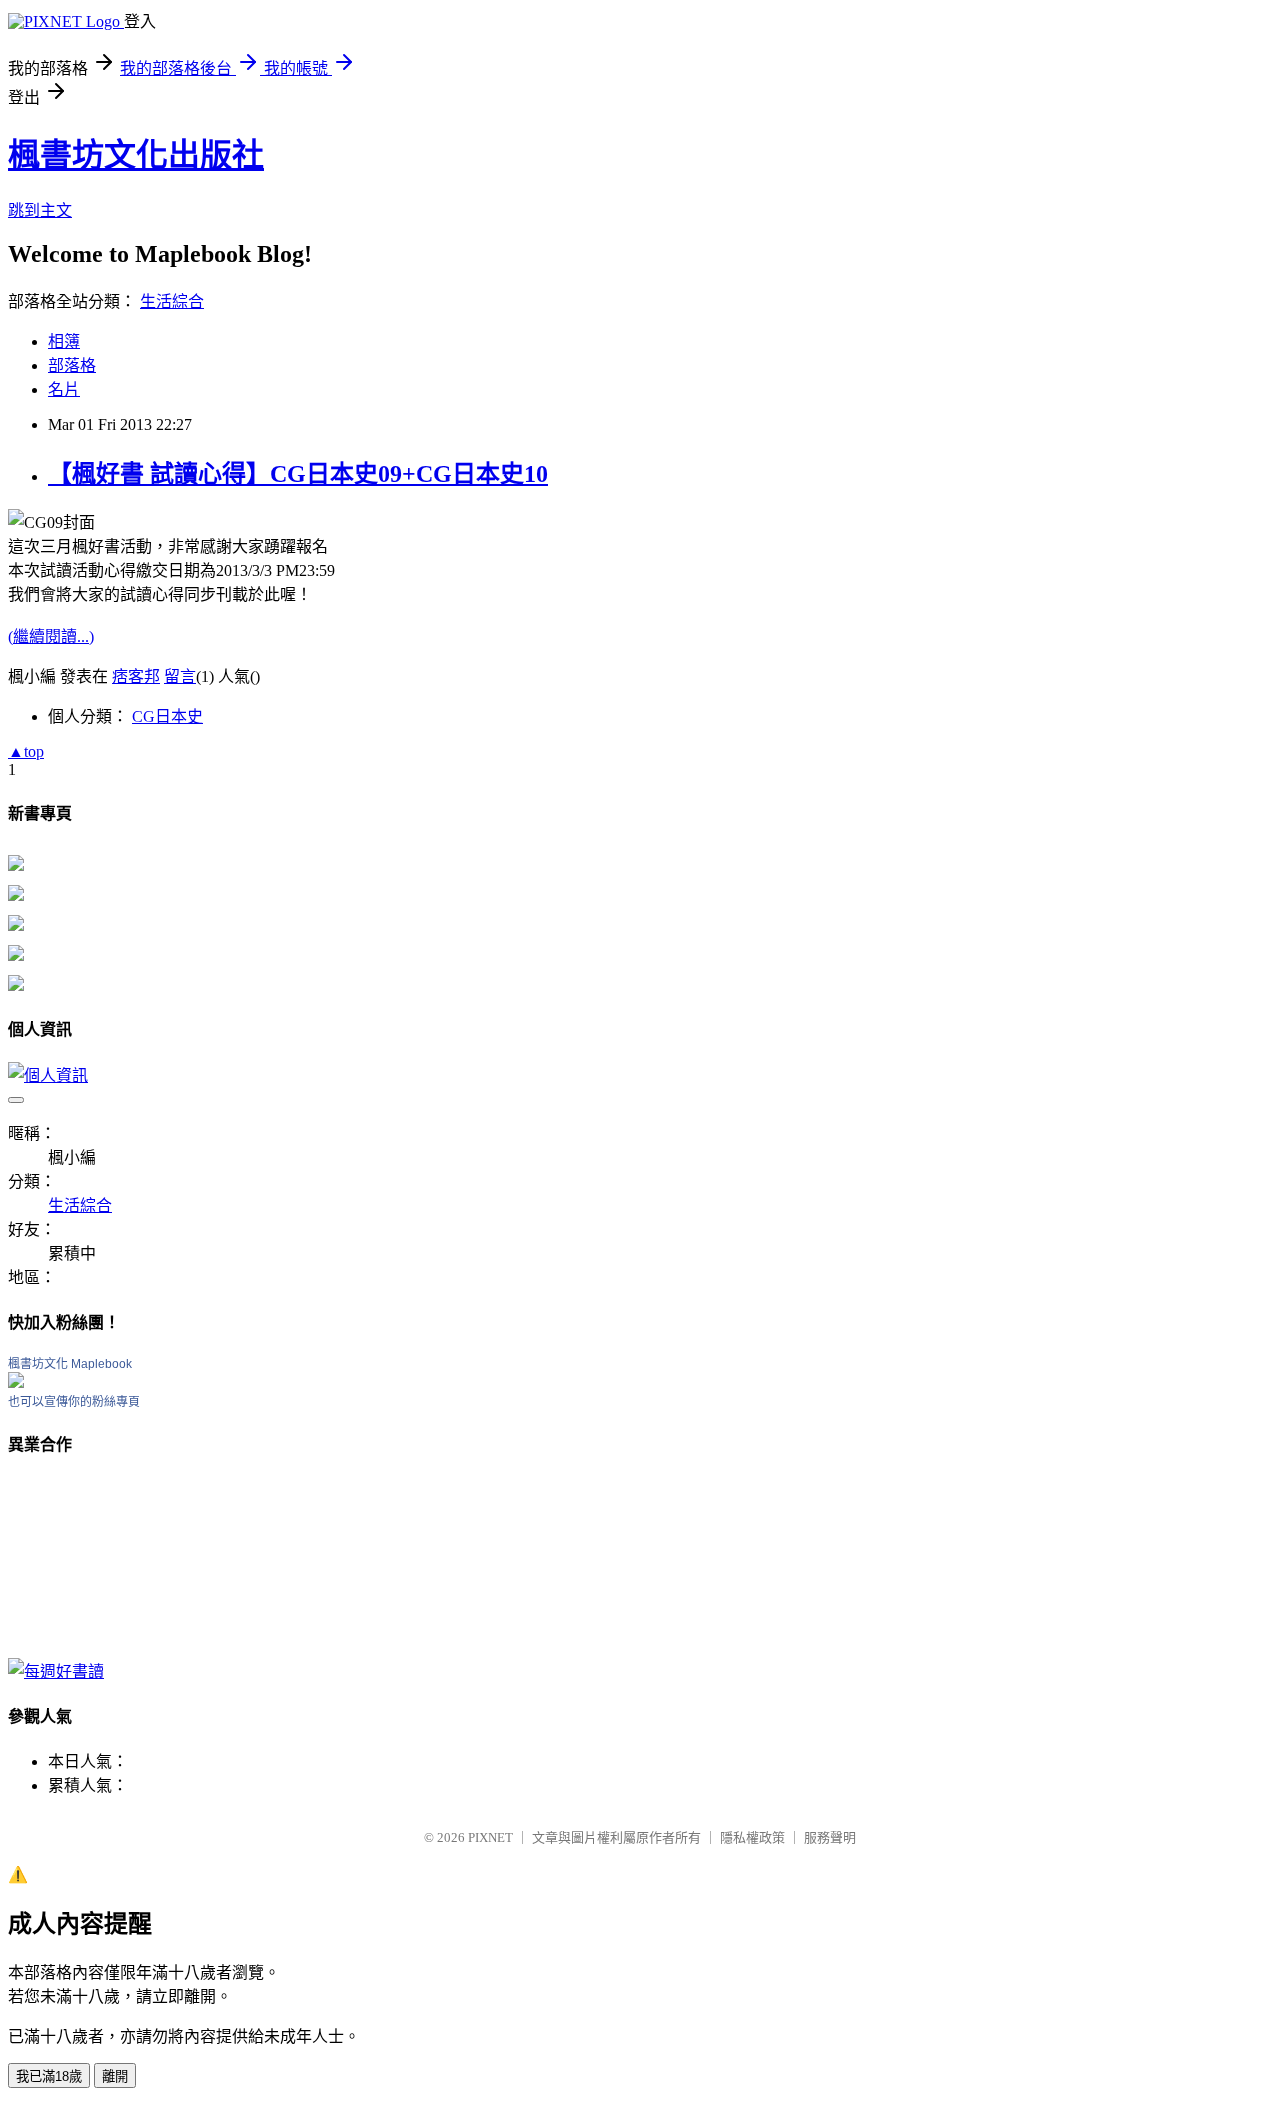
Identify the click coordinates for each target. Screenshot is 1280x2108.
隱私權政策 (752, 1837)
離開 (115, 2076)
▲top (26, 751)
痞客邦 (136, 676)
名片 (64, 389)
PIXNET (490, 1837)
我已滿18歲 (49, 2076)
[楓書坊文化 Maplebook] (16, 1382)
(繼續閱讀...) (51, 636)
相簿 (64, 341)
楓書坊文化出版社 (136, 155)
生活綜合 (172, 301)
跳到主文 (40, 210)
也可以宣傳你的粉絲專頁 (74, 1402)
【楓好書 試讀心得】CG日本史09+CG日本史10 (298, 474)
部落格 (72, 365)
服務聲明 (830, 1837)
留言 (180, 676)
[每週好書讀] (56, 1671)
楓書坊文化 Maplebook (70, 1364)
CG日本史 (167, 716)
